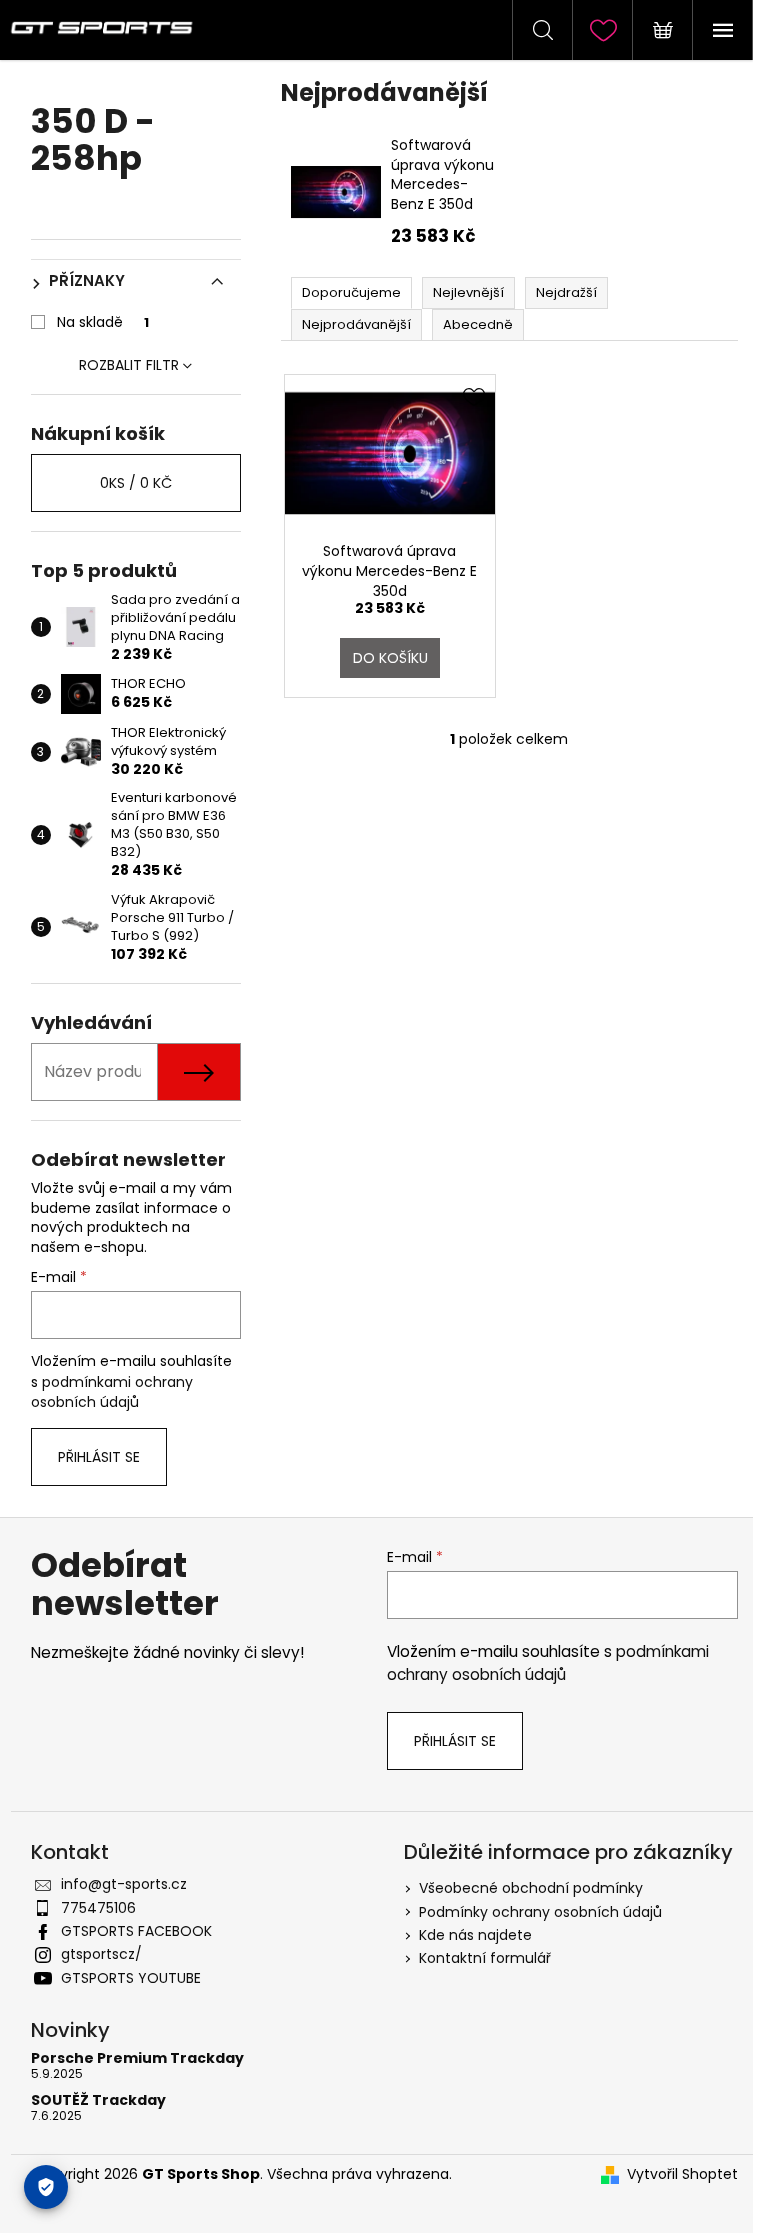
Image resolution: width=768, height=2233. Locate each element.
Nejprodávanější (356, 324)
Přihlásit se (99, 1457)
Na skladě (103, 322)
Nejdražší (566, 292)
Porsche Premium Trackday (137, 2058)
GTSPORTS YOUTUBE (131, 1978)
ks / (136, 483)
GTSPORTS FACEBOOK (136, 1931)
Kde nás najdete (475, 1935)
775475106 (98, 1908)
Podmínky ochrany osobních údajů (540, 1912)
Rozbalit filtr (129, 365)
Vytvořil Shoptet (682, 2174)
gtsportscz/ (101, 1954)
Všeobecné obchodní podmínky (531, 1888)
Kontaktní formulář (485, 1958)
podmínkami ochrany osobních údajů (112, 1392)
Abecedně (478, 324)
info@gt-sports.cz (124, 1884)
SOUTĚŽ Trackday (98, 2100)
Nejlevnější (468, 292)
